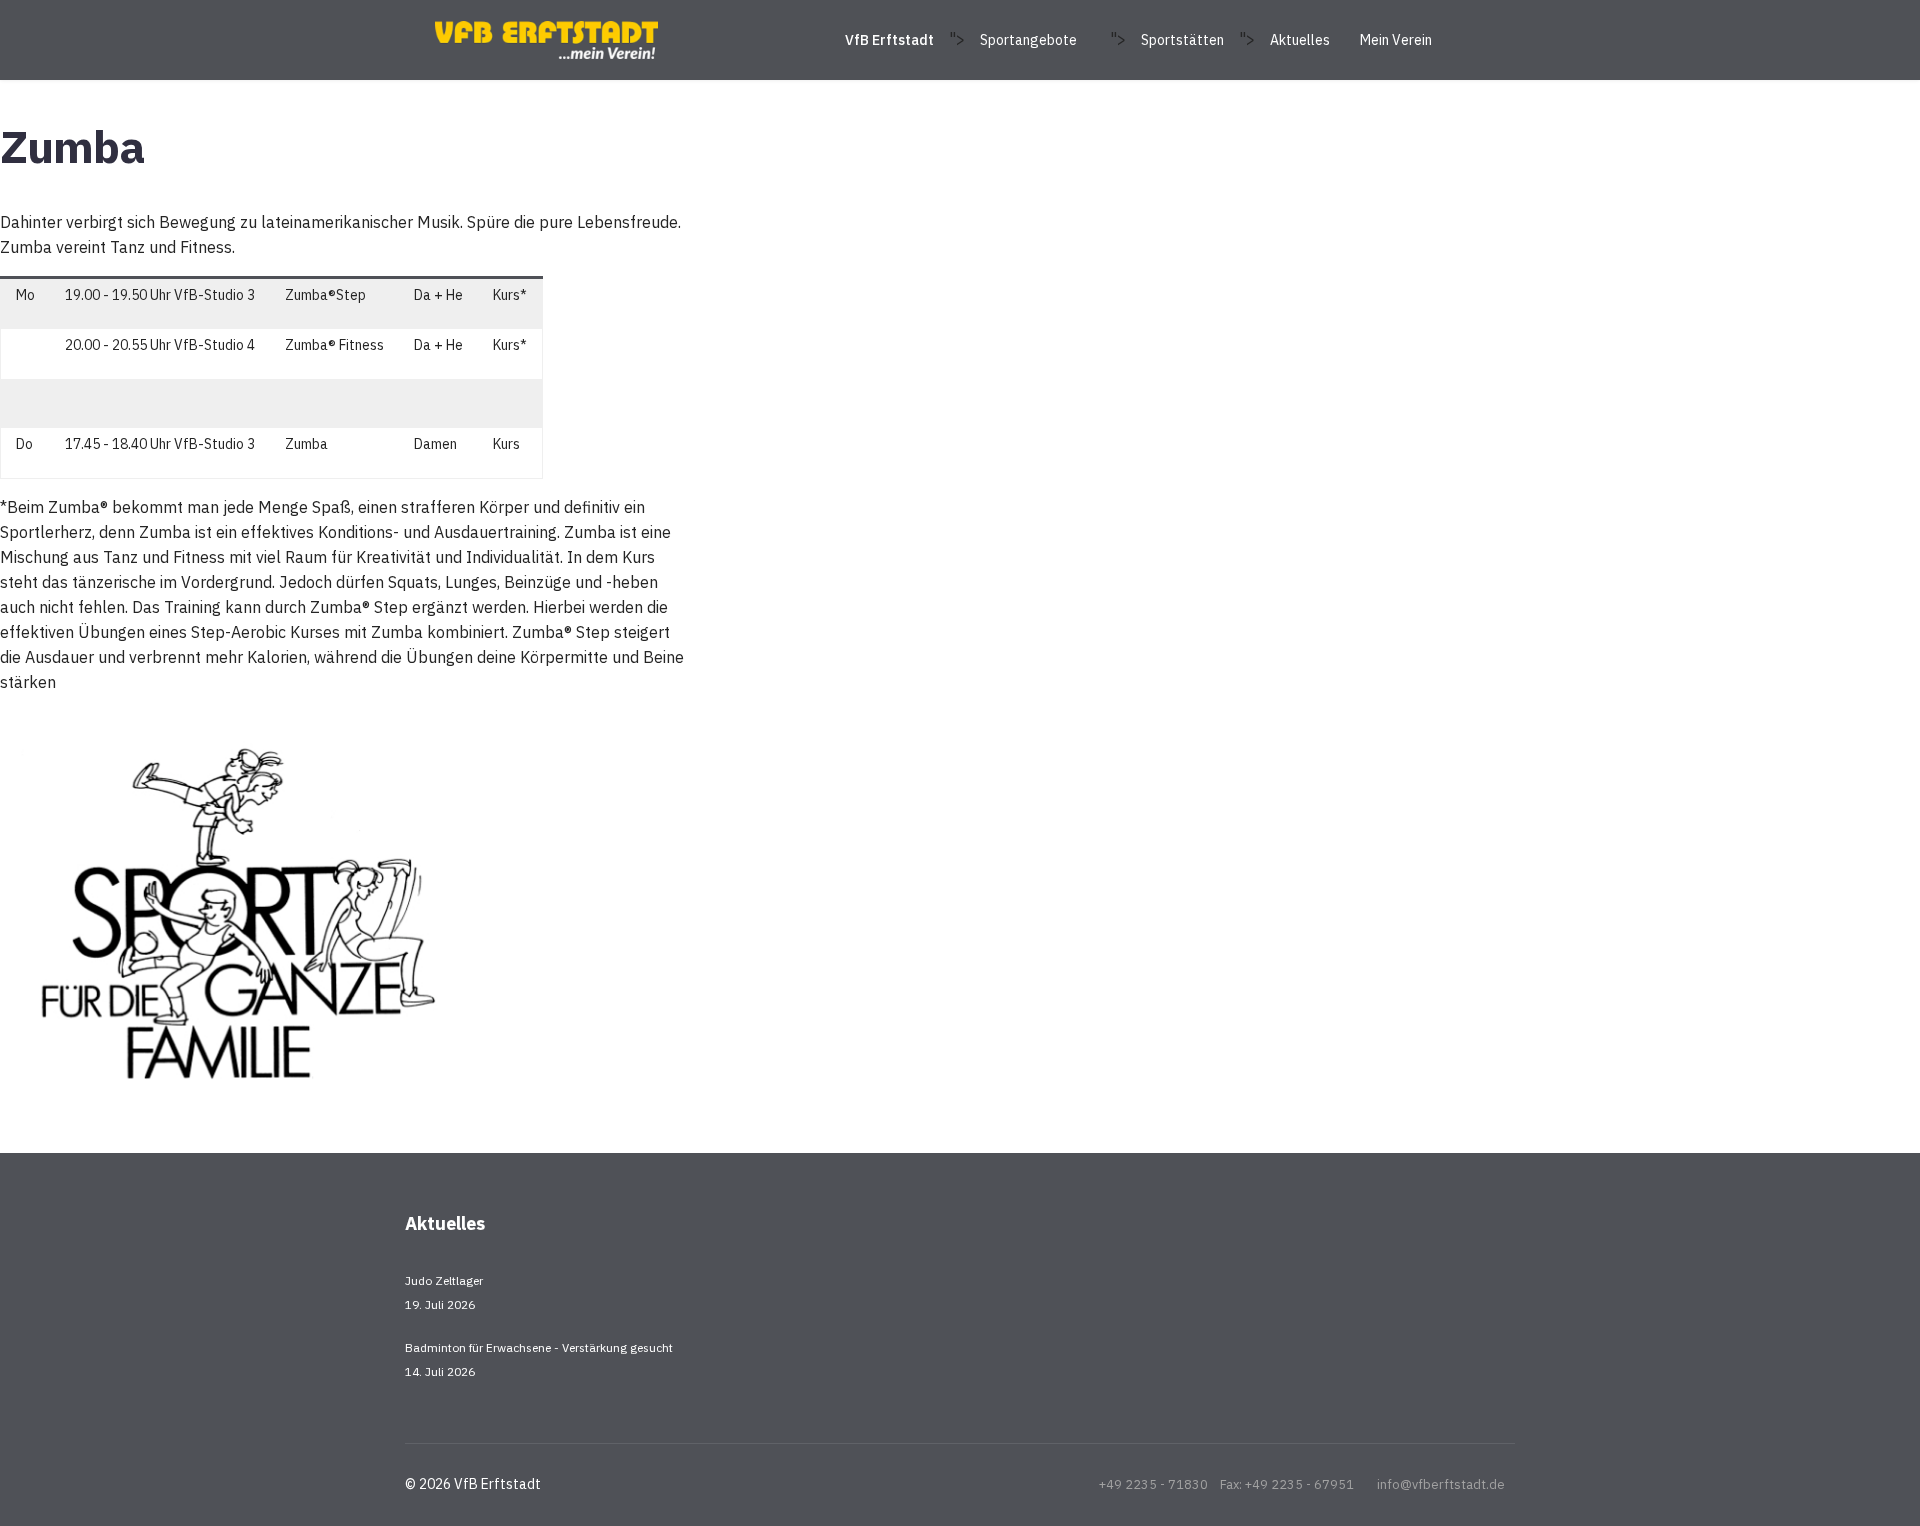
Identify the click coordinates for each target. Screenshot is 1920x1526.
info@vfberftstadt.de (1441, 1484)
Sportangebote (1028, 40)
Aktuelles (1300, 40)
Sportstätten (1182, 40)
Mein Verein (1396, 40)
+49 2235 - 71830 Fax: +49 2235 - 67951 (1226, 1484)
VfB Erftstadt (889, 40)
